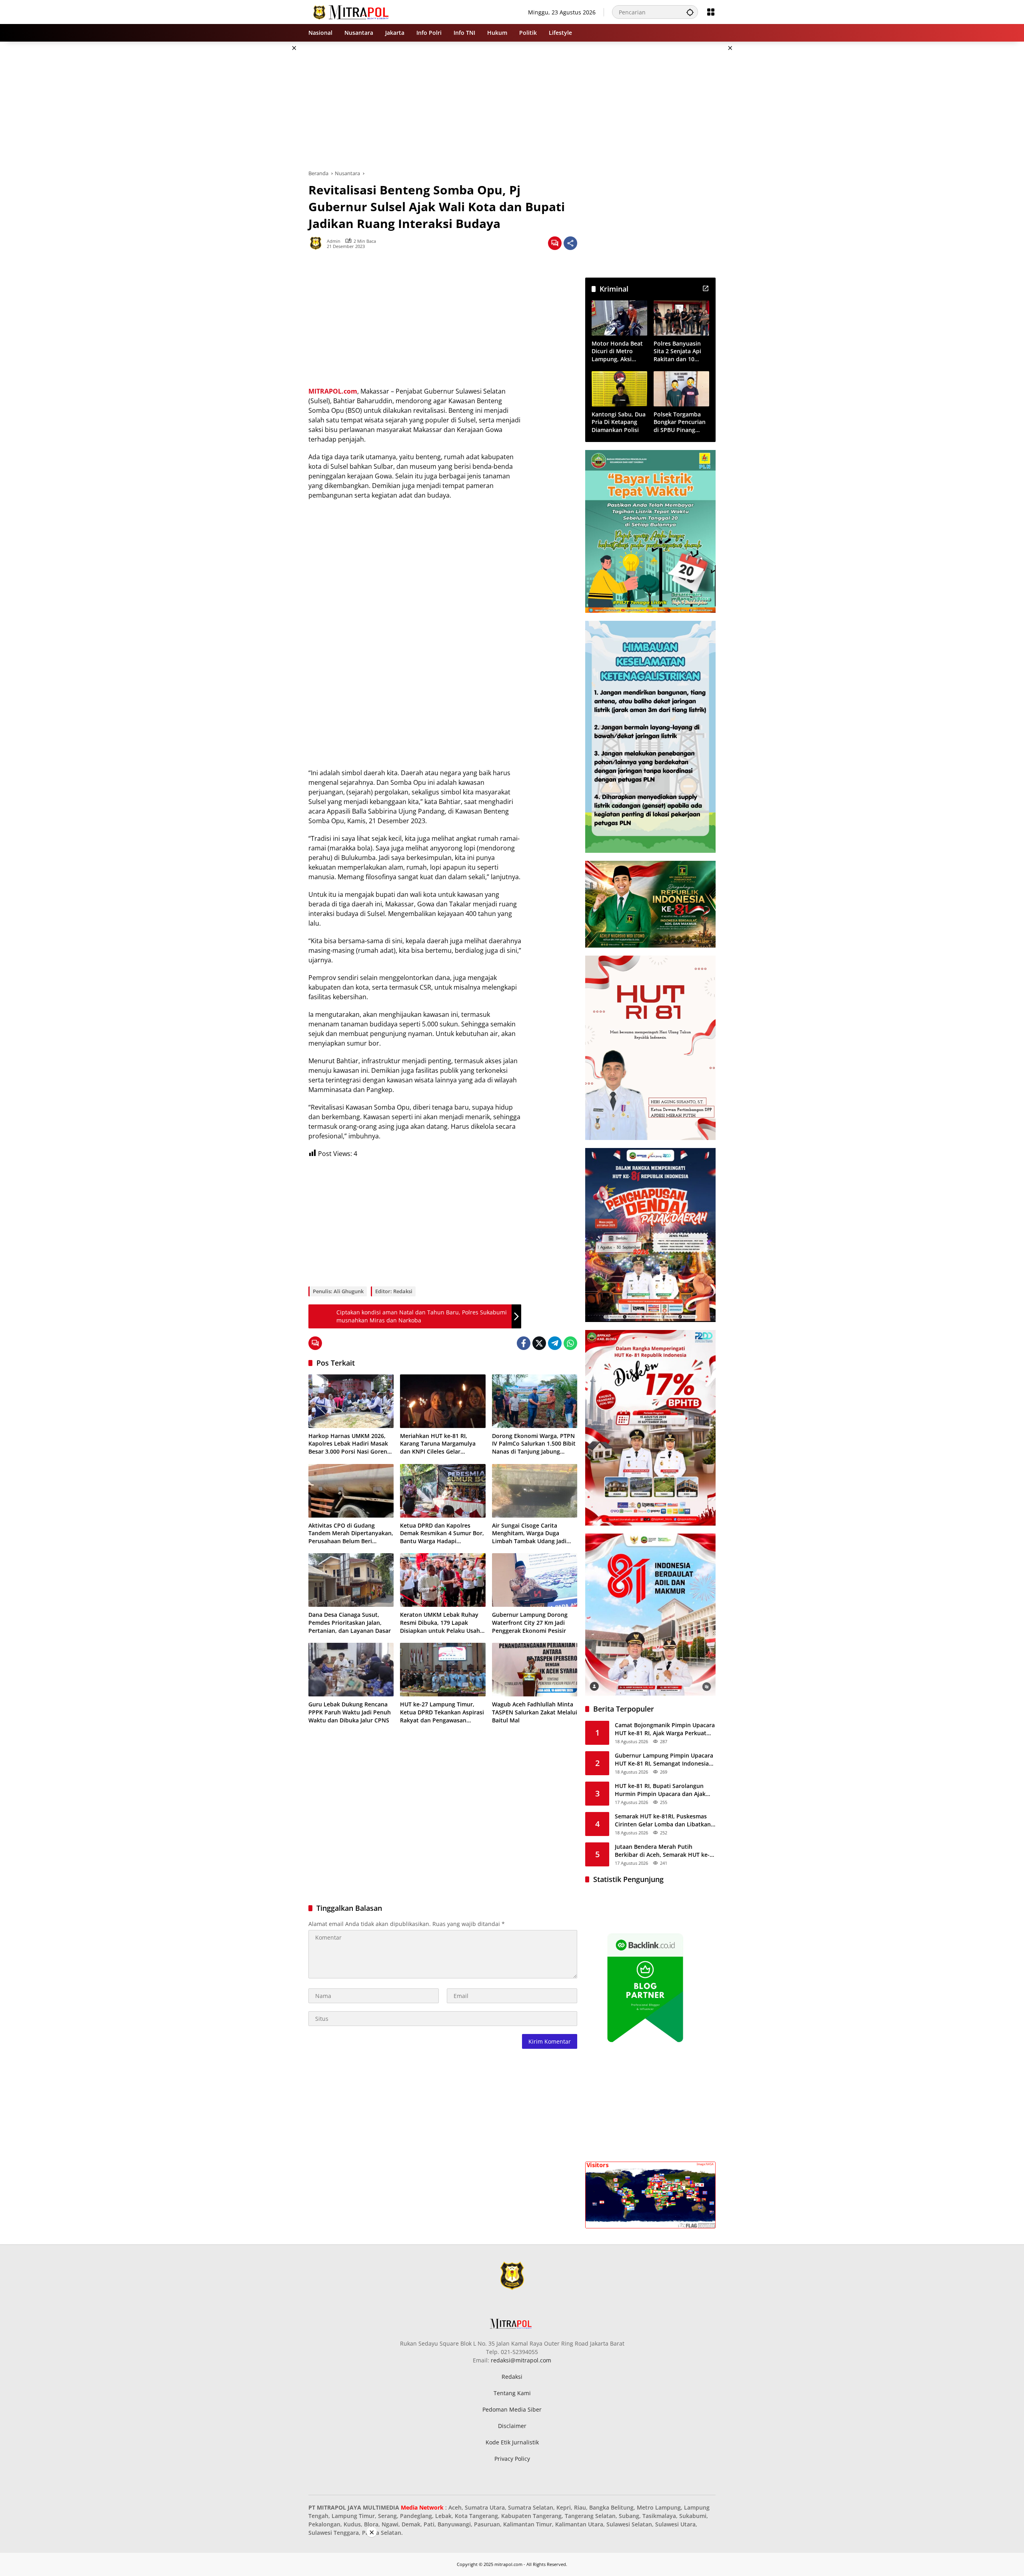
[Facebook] (524, 1343)
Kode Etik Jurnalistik (512, 2442)
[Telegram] (555, 1343)
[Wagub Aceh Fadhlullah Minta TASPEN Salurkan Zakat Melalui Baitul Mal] (535, 1670)
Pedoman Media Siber (512, 2409)
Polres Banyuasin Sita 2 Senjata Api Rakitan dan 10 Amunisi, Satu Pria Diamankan (679, 351)
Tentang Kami (512, 2393)
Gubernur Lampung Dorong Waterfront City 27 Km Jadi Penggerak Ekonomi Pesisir (530, 1622)
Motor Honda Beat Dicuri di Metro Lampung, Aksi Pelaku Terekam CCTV (617, 351)
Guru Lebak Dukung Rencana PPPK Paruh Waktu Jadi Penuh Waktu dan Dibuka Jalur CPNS (350, 1712)
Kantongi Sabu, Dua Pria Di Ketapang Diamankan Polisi (619, 422)
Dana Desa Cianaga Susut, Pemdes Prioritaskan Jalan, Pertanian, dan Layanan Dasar (350, 1622)
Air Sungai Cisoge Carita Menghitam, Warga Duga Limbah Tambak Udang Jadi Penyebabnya (529, 1533)
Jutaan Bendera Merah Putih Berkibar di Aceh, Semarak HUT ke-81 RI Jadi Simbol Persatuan (662, 1851)
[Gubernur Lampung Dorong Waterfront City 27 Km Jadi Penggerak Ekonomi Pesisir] (535, 1580)
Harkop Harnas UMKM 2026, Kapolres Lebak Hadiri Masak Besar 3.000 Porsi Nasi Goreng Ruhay (349, 1444)
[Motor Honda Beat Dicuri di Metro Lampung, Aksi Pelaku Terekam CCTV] (619, 318)
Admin (334, 241)
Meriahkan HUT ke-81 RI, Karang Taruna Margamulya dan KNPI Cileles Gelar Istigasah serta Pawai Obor (438, 1444)
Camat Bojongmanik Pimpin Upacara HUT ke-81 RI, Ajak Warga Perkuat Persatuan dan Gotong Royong (665, 1729)
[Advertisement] (268, 162)
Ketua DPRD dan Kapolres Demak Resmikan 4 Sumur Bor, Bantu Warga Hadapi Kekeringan (442, 1533)
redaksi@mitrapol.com (521, 2360)
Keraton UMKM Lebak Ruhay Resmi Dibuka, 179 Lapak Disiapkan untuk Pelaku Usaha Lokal (442, 1623)
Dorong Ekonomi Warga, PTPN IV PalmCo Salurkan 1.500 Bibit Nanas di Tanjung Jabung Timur (534, 1444)
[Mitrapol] (351, 11)
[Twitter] (539, 1343)
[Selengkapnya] (706, 288)
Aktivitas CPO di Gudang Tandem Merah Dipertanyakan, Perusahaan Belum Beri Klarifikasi (351, 1533)
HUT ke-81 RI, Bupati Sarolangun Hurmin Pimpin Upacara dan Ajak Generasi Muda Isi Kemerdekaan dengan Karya (660, 1790)
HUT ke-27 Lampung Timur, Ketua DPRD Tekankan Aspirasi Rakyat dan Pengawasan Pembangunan (442, 1712)
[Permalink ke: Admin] (318, 243)
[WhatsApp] (570, 1343)
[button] (690, 12)
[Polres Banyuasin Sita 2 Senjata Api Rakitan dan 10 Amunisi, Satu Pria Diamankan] (681, 318)
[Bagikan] (570, 243)
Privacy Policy (512, 2459)
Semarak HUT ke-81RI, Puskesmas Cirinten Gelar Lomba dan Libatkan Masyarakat (663, 1820)
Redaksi (512, 2377)
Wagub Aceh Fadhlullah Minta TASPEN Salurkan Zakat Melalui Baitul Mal (535, 1712)
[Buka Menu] (711, 12)
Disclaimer (512, 2426)
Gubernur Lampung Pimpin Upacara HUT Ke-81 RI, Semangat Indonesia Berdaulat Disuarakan (664, 1759)
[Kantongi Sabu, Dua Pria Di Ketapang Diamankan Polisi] (619, 389)
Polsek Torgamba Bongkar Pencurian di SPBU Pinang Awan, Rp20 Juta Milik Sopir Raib (680, 422)
